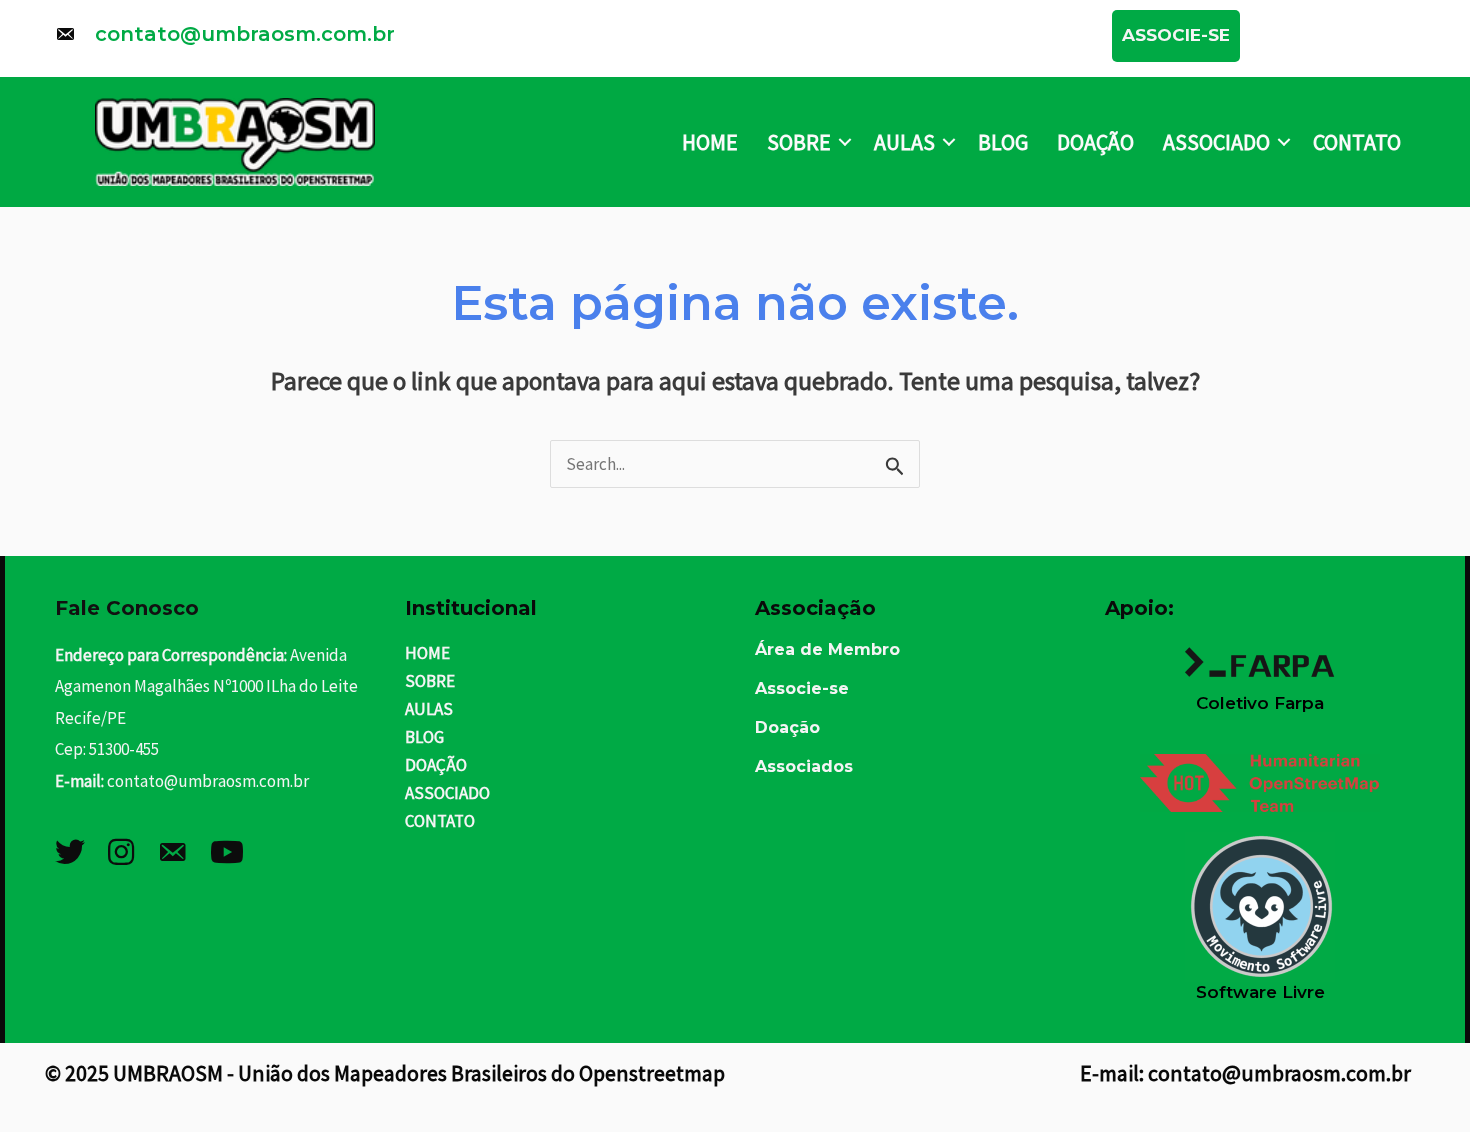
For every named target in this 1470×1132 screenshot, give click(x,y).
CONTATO (1357, 142)
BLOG (1003, 142)
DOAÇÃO (1095, 142)
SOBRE (799, 142)
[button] (1176, 36)
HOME (710, 142)
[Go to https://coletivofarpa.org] (1260, 667)
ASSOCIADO (1216, 142)
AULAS (904, 142)
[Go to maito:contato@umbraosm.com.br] (563, 39)
